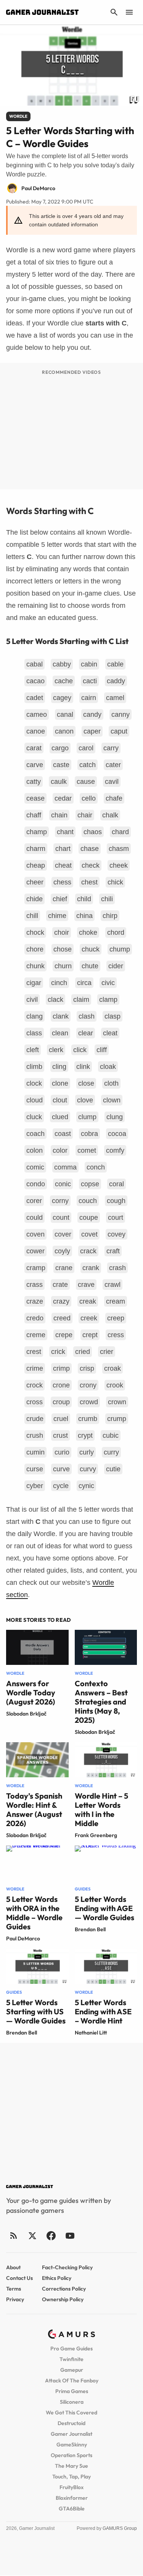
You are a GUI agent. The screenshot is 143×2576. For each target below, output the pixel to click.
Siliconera (72, 2402)
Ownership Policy (63, 2299)
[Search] (114, 12)
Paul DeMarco (23, 1938)
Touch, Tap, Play (71, 2477)
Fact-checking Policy (67, 2267)
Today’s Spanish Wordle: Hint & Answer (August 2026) (34, 1809)
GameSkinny (72, 2445)
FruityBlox (71, 2487)
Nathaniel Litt (91, 2033)
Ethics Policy (57, 2278)
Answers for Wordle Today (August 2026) (31, 1693)
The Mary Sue (71, 2466)
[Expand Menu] (129, 12)
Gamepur (72, 2370)
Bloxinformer (72, 2498)
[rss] (14, 2236)
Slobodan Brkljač (26, 1714)
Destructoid (71, 2423)
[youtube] (70, 2236)
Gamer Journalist (71, 2434)
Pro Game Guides (71, 2349)
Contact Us (19, 2278)
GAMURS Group (120, 2528)
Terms (14, 2289)
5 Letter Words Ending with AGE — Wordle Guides (104, 1908)
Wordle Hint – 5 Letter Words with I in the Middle (101, 1809)
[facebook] (51, 2236)
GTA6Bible (72, 2509)
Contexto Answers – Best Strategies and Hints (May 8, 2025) (101, 1702)
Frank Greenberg (96, 1835)
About (13, 2267)
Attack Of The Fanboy (72, 2381)
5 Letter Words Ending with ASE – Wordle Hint (103, 2011)
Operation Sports (71, 2455)
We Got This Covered (71, 2413)
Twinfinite (71, 2359)
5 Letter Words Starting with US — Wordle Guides (36, 2011)
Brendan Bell (90, 1929)
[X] (32, 2236)
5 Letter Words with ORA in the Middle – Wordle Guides (34, 1913)
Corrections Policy (64, 2289)
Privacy (15, 2299)
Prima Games (72, 2391)
